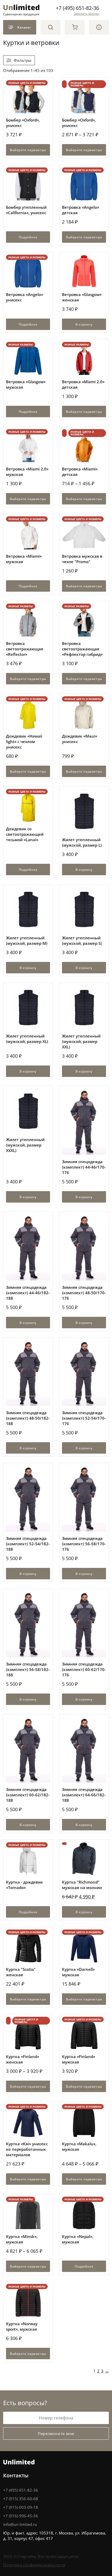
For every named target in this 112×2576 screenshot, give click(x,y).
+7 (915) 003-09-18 (21, 2507)
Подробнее (28, 237)
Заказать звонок (86, 14)
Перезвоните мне (56, 2433)
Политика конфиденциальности (34, 2565)
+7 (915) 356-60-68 (21, 2499)
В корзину (84, 324)
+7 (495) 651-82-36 (77, 8)
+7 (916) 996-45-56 (21, 2516)
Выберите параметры (28, 150)
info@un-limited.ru (20, 2524)
